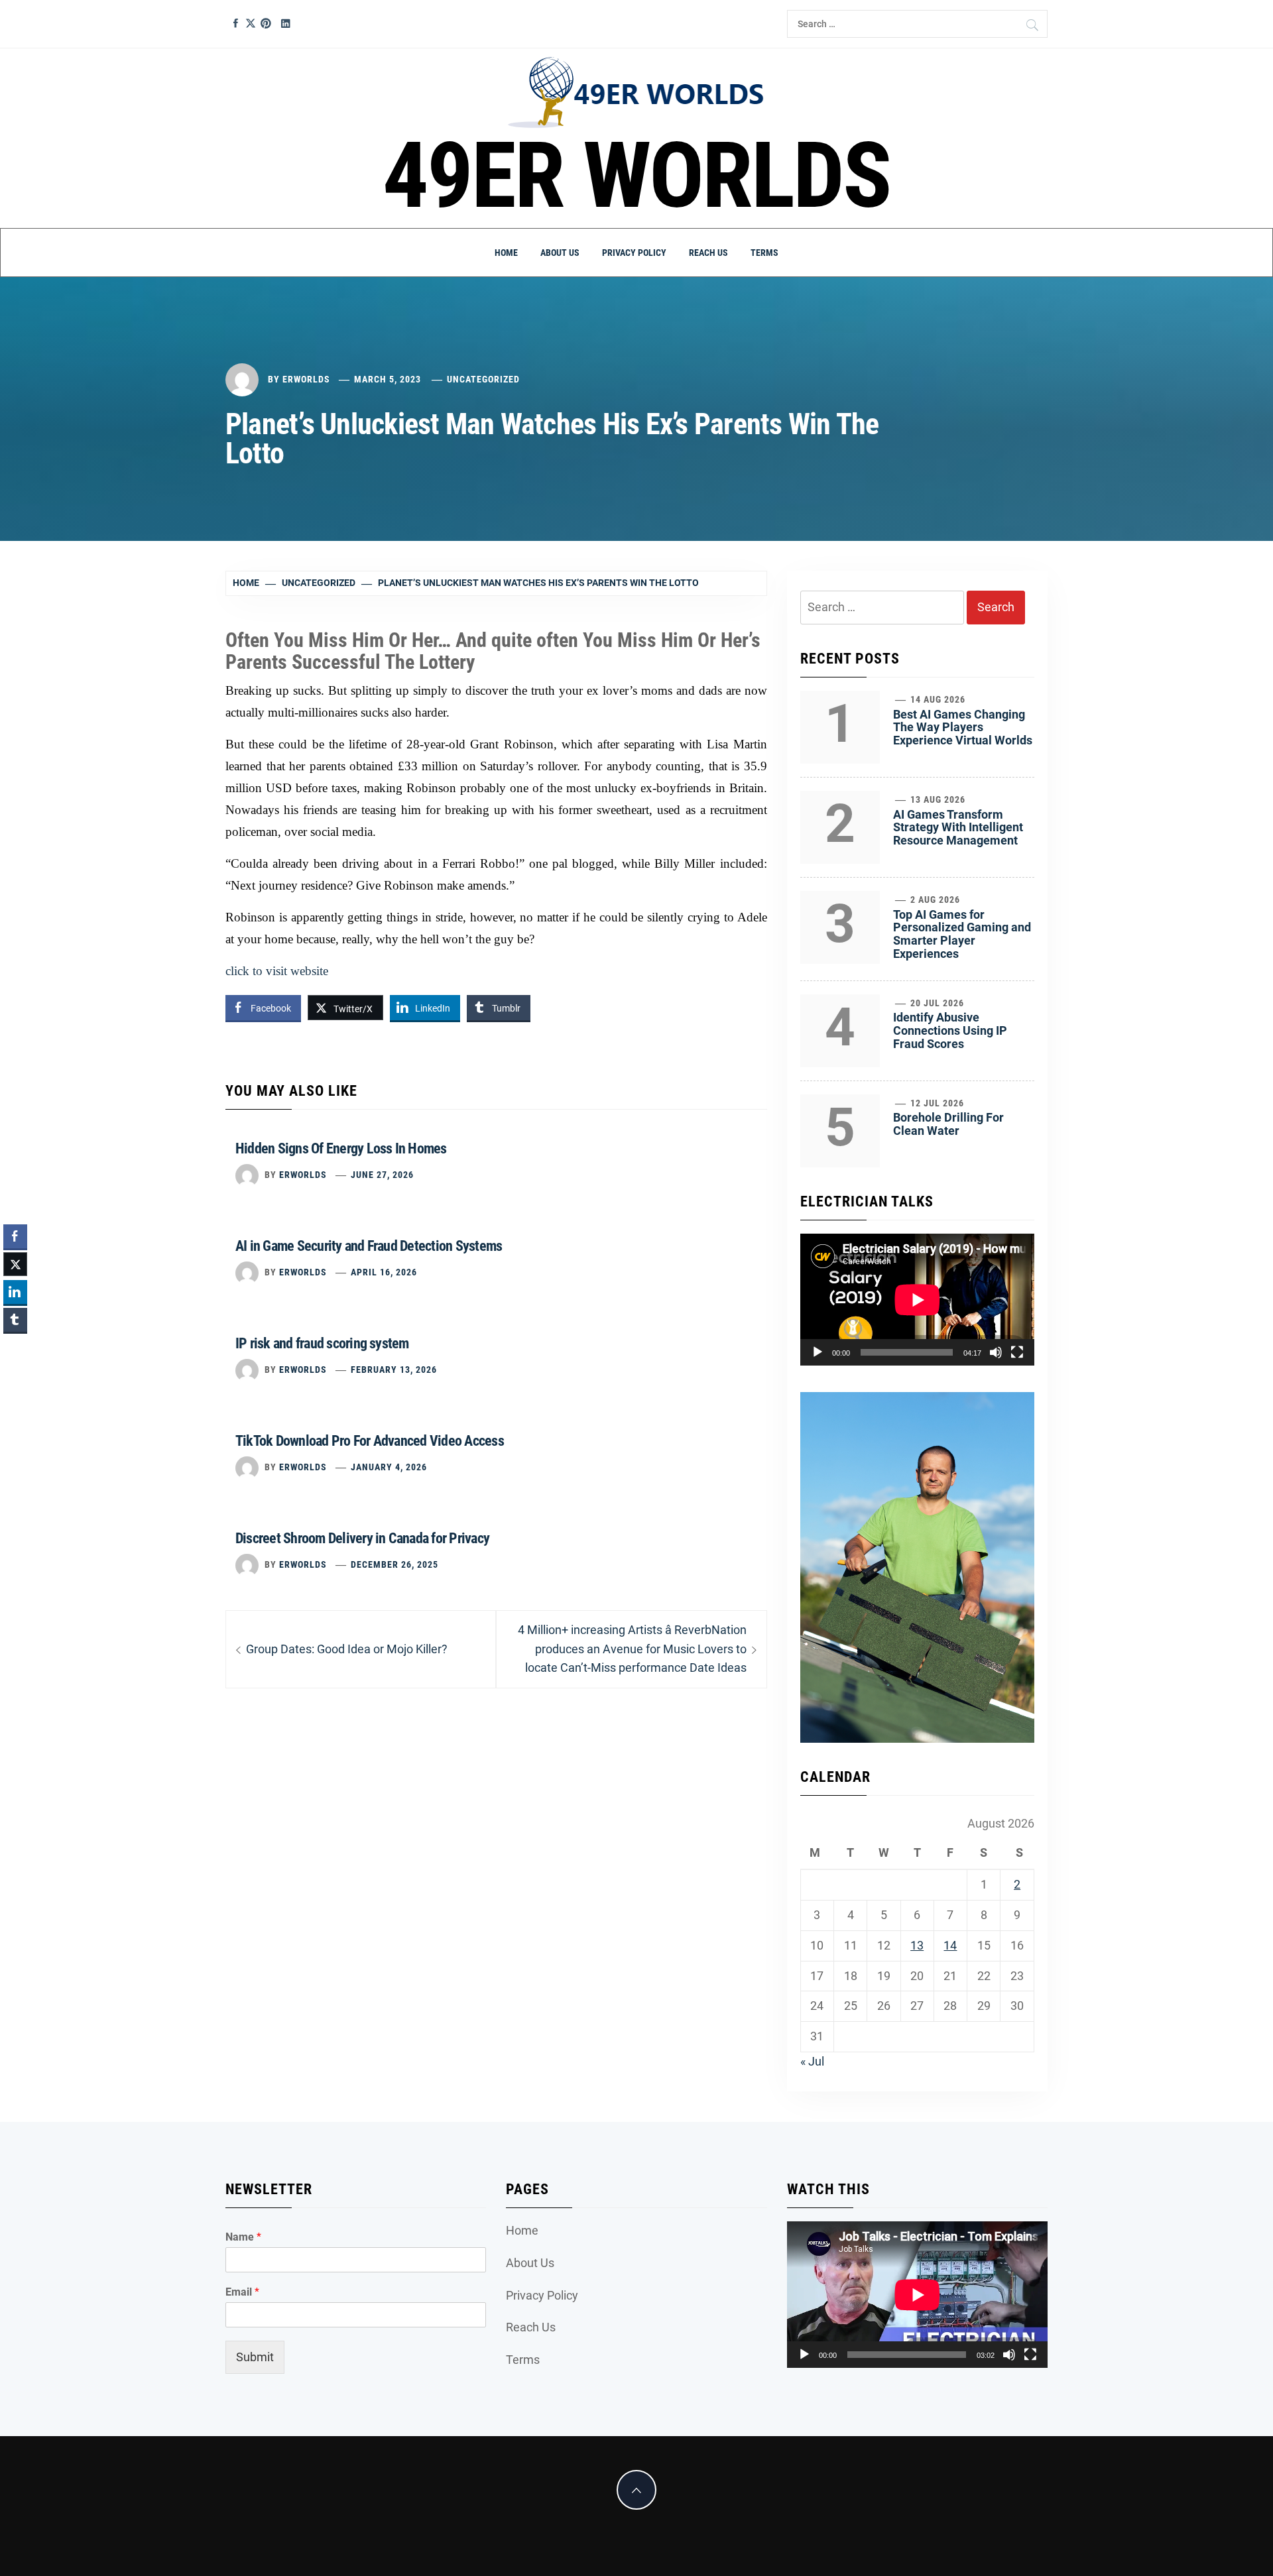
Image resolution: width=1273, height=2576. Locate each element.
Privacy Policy (634, 253)
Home (506, 253)
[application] (917, 1300)
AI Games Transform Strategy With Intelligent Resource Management (958, 828)
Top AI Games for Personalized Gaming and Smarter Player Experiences (962, 934)
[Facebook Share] (15, 1236)
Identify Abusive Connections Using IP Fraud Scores (950, 1030)
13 (917, 1945)
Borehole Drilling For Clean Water (948, 1124)
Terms (764, 253)
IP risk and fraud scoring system (322, 1343)
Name (243, 2237)
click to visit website (277, 971)
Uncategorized (483, 379)
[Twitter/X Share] (15, 1264)
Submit (255, 2357)
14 (950, 1945)
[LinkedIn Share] (15, 1292)
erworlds (306, 379)
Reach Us (708, 253)
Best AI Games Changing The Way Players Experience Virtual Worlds (963, 728)
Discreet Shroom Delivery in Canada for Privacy (362, 1538)
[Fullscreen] (1017, 1352)
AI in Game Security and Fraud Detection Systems (369, 1246)
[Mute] (996, 1352)
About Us (560, 253)
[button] (15, 1346)
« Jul (812, 2061)
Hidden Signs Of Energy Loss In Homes (341, 1148)
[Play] (818, 1352)
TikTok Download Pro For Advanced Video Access (370, 1441)
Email (242, 2292)
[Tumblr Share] (15, 1320)
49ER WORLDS (637, 176)
